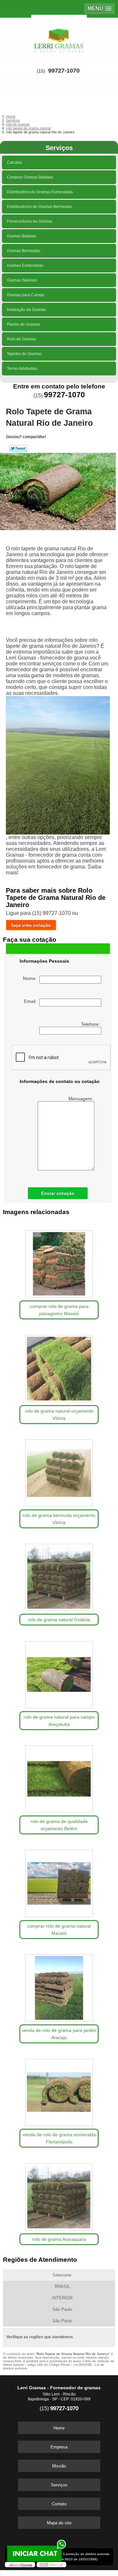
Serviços (59, 148)
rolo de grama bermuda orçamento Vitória (59, 1519)
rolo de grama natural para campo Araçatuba (59, 1721)
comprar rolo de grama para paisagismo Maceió (59, 1310)
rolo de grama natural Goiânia (59, 1620)
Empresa (59, 2447)
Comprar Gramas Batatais (30, 177)
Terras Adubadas (22, 369)
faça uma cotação (31, 925)
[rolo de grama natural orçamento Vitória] (59, 1366)
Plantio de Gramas (23, 324)
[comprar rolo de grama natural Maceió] (59, 1881)
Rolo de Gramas (21, 339)
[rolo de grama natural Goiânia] (59, 1575)
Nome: (31, 978)
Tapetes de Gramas (24, 354)
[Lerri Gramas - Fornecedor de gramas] (59, 37)
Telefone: (91, 1024)
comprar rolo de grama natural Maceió (59, 1930)
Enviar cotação (58, 1193)
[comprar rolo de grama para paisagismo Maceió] (59, 1262)
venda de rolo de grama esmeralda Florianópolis (59, 2138)
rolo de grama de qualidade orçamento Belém (59, 1825)
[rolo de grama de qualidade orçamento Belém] (59, 1777)
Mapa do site (59, 2523)
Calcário (14, 163)
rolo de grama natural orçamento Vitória (59, 1415)
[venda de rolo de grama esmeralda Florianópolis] (59, 2090)
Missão (59, 2466)
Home (59, 2428)
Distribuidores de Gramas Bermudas (39, 207)
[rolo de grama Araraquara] (59, 2195)
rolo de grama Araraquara (59, 2239)
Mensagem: (81, 1099)
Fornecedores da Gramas (30, 221)
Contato (59, 2504)
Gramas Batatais (22, 236)
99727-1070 (64, 71)
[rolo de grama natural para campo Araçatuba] (59, 1672)
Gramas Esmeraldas (25, 266)
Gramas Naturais (22, 280)
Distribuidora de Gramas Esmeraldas (40, 192)
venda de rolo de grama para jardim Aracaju (59, 2034)
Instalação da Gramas (26, 310)
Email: (32, 1001)
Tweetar (18, 448)
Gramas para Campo (26, 295)
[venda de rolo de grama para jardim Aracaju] (59, 1986)
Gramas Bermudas (24, 251)
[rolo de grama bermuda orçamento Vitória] (59, 1471)
